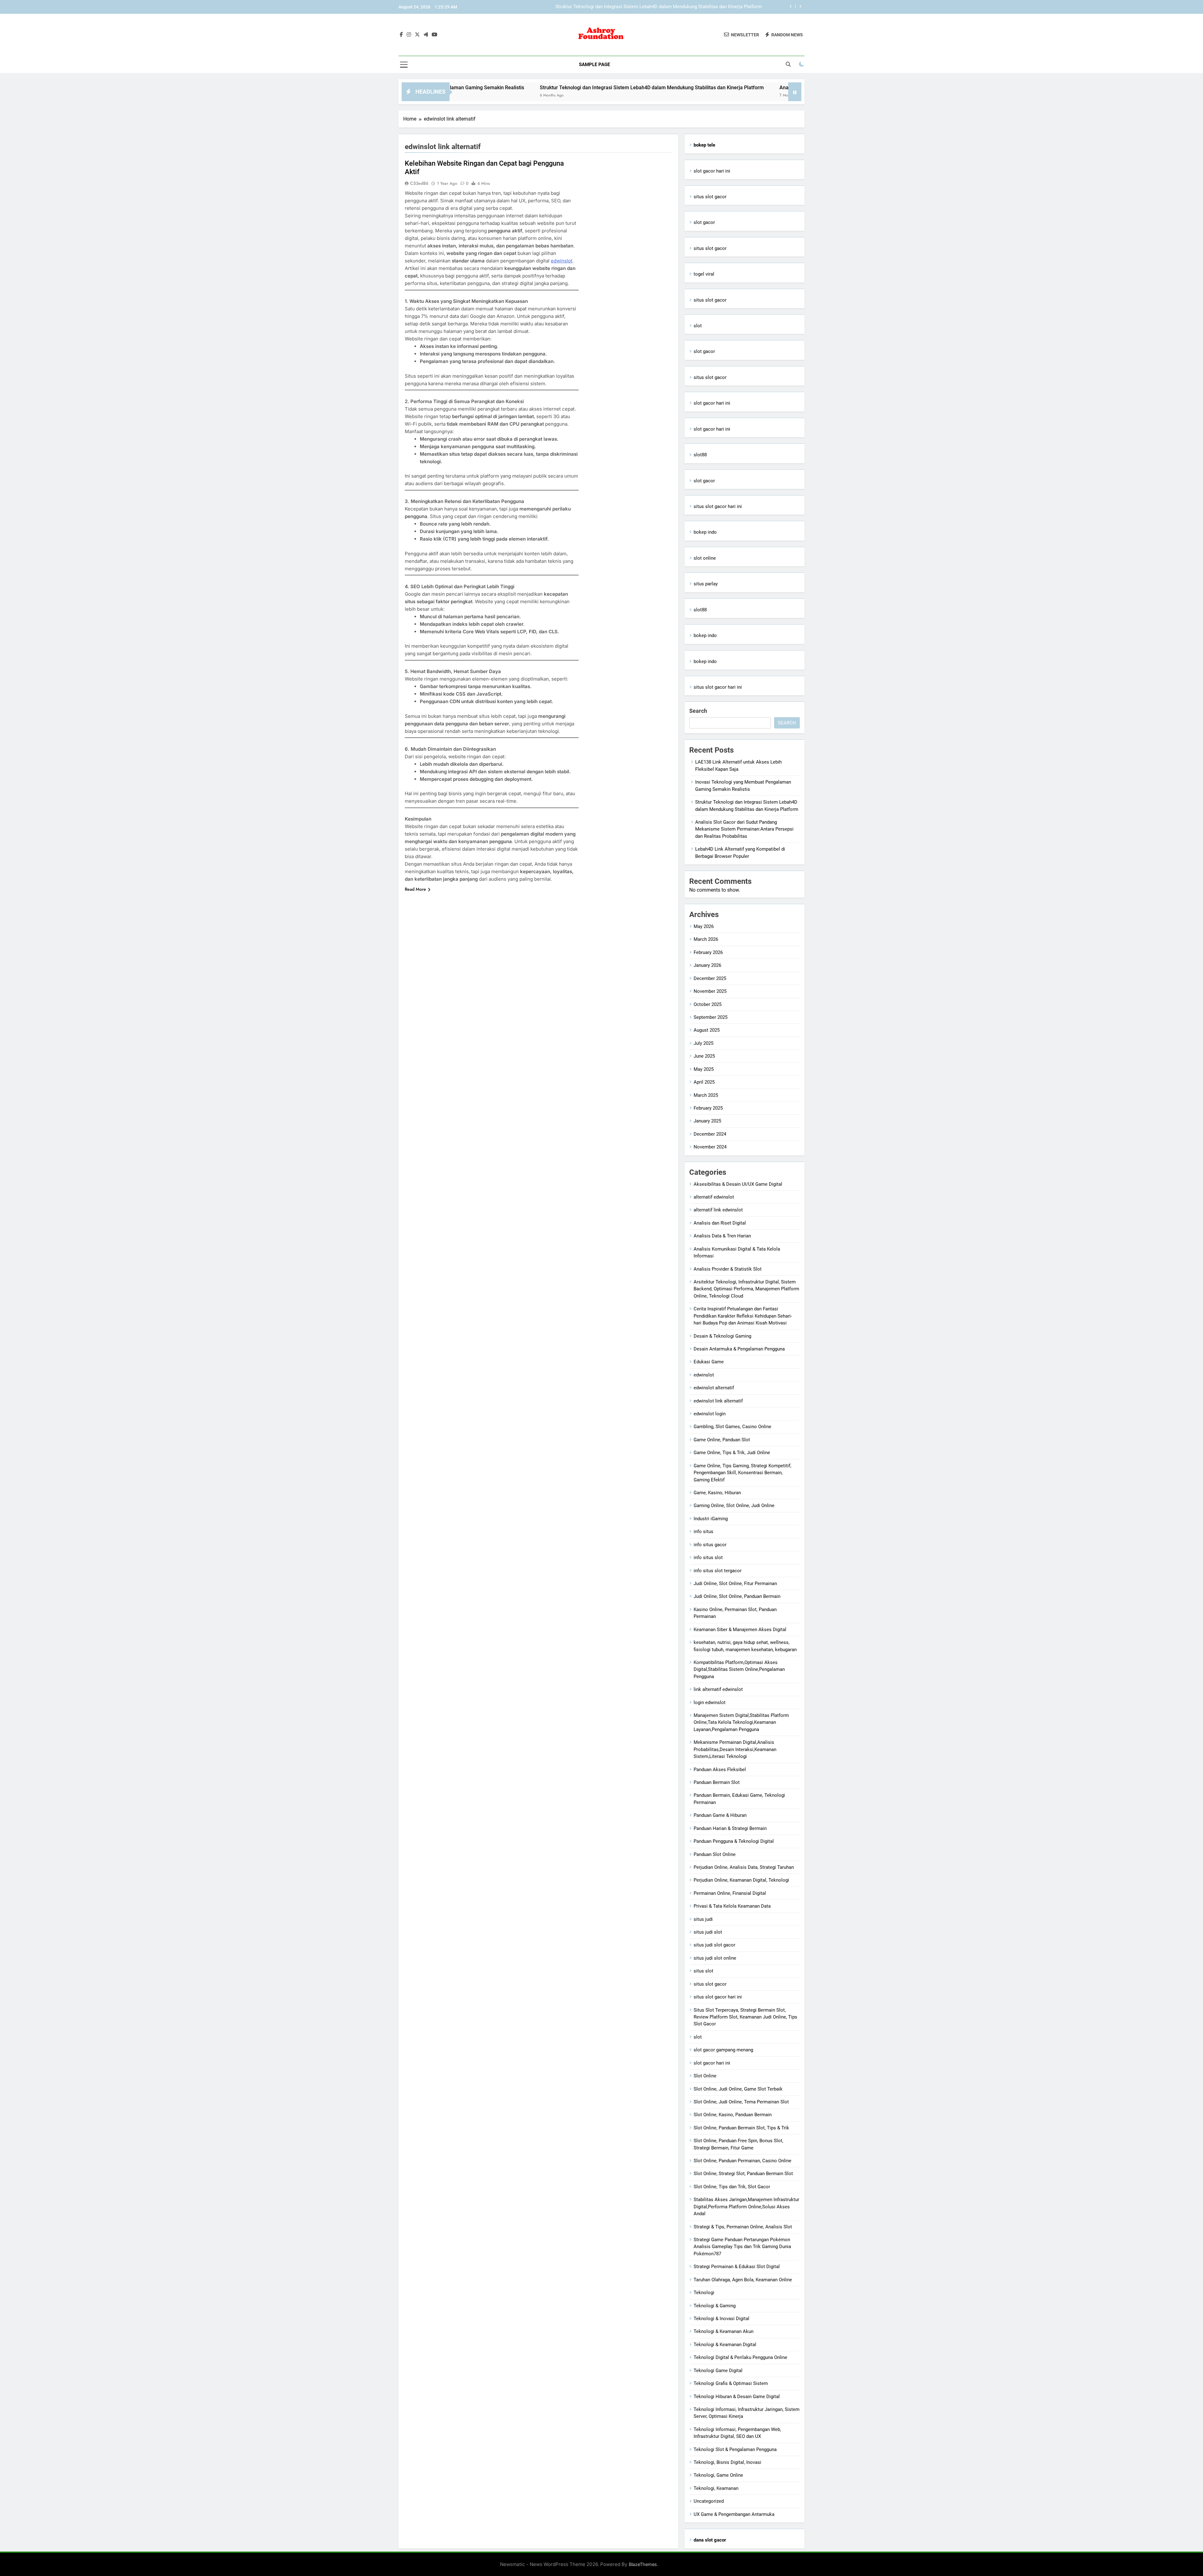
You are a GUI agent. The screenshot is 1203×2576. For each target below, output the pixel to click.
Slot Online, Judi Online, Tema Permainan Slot (741, 2102)
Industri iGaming (711, 1519)
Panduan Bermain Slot (717, 1782)
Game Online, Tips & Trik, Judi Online (732, 1453)
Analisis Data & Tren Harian (722, 1236)
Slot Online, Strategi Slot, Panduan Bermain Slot (743, 2174)
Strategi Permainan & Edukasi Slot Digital (737, 2267)
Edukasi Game (709, 1362)
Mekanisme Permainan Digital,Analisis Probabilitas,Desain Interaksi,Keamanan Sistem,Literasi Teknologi (735, 1749)
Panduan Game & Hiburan (720, 1815)
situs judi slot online (715, 1958)
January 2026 (707, 965)
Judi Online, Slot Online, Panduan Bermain (737, 1596)
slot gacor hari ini (712, 171)
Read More (415, 889)
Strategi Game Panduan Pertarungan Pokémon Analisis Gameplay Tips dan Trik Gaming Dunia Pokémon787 (742, 2247)
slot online (705, 558)
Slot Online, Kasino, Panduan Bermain (733, 2115)
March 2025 (706, 1095)
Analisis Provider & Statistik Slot (728, 1269)
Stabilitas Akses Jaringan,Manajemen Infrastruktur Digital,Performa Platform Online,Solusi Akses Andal (746, 2207)
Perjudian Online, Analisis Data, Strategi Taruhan (744, 1867)
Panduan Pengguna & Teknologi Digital (734, 1841)
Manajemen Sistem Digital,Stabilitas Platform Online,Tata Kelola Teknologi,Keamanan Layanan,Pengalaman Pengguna (741, 1722)
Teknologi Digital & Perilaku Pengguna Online (740, 2357)
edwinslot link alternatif (718, 1401)
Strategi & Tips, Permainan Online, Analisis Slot (743, 2227)
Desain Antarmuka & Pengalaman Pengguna (739, 1349)
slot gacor (704, 222)
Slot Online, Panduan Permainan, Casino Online (742, 2161)
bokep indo (705, 532)
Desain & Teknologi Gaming (722, 1336)
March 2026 (706, 939)
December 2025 (710, 978)
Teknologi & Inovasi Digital (721, 2319)
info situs (703, 1532)
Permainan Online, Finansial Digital (730, 1893)
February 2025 (708, 1108)
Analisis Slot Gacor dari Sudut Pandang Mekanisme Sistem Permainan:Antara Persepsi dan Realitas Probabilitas (645, 7)
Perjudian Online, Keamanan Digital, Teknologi (741, 1880)
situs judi (703, 1919)
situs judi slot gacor (714, 1945)
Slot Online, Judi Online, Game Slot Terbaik (738, 2089)
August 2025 (707, 1030)
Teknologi (704, 2293)
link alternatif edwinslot (718, 1689)
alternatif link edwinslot (718, 1210)
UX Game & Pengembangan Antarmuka (734, 2514)
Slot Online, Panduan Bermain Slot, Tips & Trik (741, 2128)
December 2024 (710, 1134)
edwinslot (562, 261)
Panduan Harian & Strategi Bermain (730, 1828)
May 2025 (704, 1069)
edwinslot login (710, 1414)
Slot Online (705, 2076)
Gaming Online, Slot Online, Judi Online (734, 1506)
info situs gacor (710, 1545)
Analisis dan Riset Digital (720, 1223)
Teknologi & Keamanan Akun (724, 2331)
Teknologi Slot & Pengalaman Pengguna (735, 2449)
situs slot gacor (710, 197)
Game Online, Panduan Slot (722, 1440)
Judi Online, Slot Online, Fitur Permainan (735, 1583)
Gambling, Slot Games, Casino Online (732, 1427)
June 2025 (704, 1056)
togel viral (704, 274)
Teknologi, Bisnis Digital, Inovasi (727, 2462)
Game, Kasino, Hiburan (717, 1493)
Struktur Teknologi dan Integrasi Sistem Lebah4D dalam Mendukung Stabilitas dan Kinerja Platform (503, 88)
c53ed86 (419, 183)
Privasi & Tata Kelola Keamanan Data (732, 1906)
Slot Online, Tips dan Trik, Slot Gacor (732, 2187)
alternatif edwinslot (714, 1197)
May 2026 (704, 926)
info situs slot (708, 1558)
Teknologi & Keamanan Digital (725, 2345)
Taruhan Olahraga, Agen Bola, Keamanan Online (743, 2280)
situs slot (703, 1971)
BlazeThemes (643, 2564)
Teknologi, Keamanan (716, 2488)
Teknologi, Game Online (718, 2475)
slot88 (700, 455)
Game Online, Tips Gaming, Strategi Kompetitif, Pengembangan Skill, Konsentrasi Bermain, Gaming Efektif (742, 1473)
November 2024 (710, 1147)
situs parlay (706, 584)
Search (698, 711)
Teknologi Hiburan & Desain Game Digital (737, 2397)
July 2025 (703, 1043)
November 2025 (710, 991)
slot (698, 326)
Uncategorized (709, 2501)
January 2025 (707, 1121)
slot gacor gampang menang (723, 2050)
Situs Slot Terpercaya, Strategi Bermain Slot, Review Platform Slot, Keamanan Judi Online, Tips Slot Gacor (745, 2017)
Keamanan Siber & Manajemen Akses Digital (740, 1630)
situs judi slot (708, 1932)
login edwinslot (710, 1703)
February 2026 (708, 952)
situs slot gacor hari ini (718, 506)
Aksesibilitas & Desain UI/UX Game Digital (738, 1184)
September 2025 (711, 1017)
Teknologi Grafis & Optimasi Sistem (731, 2383)
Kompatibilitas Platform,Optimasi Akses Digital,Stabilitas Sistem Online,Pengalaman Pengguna (739, 1669)
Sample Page (594, 65)
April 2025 (704, 1082)
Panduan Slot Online (715, 1854)
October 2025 (708, 1004)
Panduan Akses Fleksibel (720, 1770)
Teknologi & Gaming (715, 2306)
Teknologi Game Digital (718, 2371)
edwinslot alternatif (714, 1388)
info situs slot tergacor (718, 1571)
